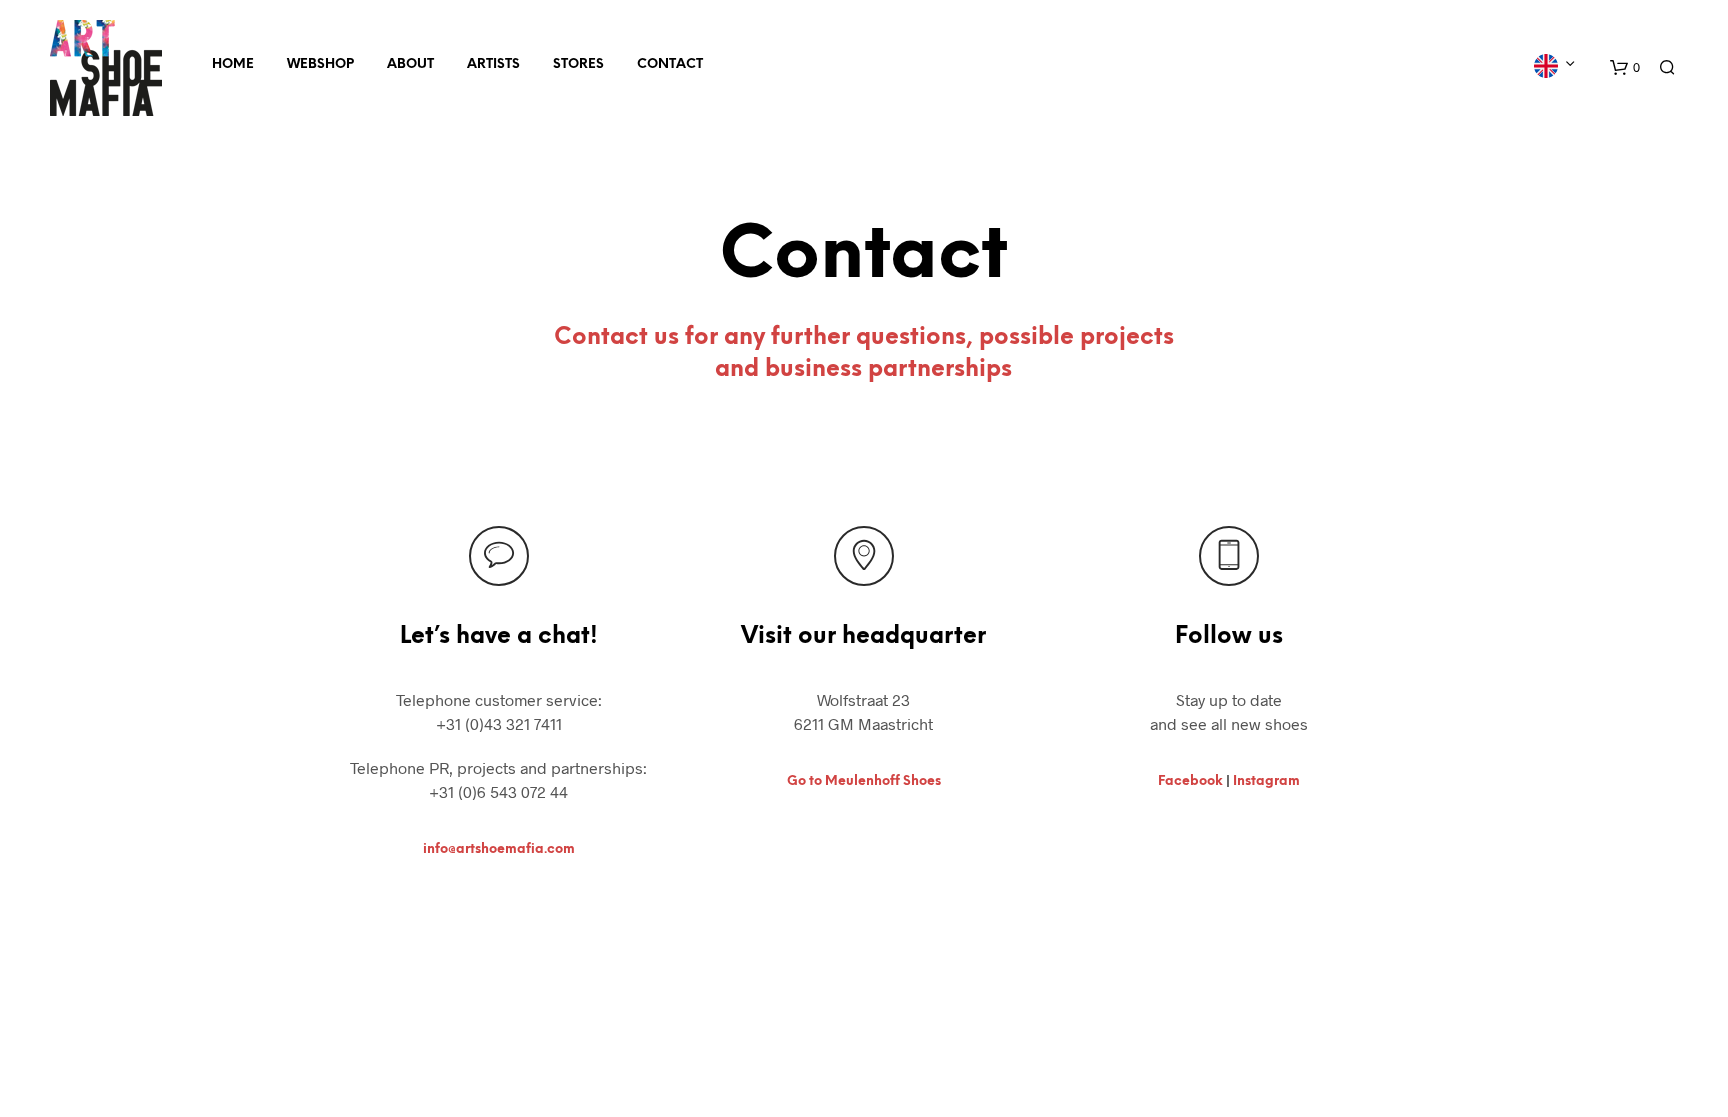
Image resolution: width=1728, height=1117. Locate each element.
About (410, 64)
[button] (1625, 68)
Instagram (1266, 781)
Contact (670, 64)
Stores (578, 64)
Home (233, 64)
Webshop (320, 64)
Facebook (1190, 781)
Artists (493, 64)
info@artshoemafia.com (499, 849)
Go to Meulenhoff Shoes (864, 781)
